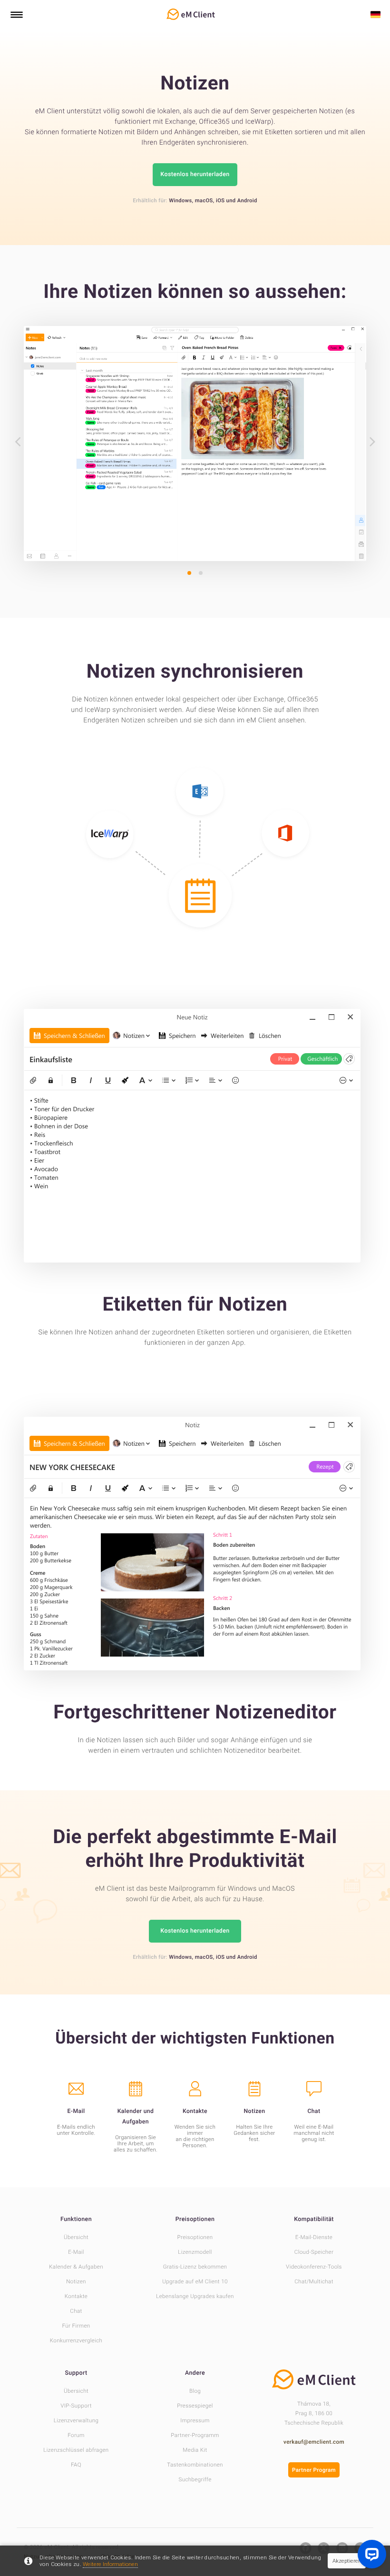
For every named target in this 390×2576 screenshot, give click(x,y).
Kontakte (76, 2296)
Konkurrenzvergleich (76, 2340)
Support (76, 2373)
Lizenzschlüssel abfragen (76, 2450)
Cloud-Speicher (314, 2252)
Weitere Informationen (110, 2564)
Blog (195, 2391)
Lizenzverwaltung (76, 2420)
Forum (76, 2435)
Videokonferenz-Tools (314, 2267)
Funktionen (76, 2219)
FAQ (76, 2465)
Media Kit (195, 2450)
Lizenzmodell (195, 2252)
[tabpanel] (195, 444)
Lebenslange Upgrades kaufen (195, 2296)
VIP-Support (76, 2406)
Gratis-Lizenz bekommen (195, 2267)
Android (247, 201)
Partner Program (314, 2470)
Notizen (76, 2281)
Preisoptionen (195, 2219)
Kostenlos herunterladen (195, 174)
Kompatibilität (314, 2219)
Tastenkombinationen (195, 2465)
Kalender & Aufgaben (76, 2267)
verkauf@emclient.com (314, 2442)
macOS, (205, 201)
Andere (195, 2373)
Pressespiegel (195, 2406)
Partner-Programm (195, 2435)
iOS (220, 201)
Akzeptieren (347, 2561)
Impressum (195, 2420)
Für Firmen (76, 2326)
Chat (76, 2311)
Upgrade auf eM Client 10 (195, 2281)
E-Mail (76, 2252)
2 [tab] (201, 573)
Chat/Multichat (314, 2281)
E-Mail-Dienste (314, 2237)
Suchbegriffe (195, 2479)
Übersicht (76, 2237)
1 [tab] (189, 573)
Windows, (181, 201)
